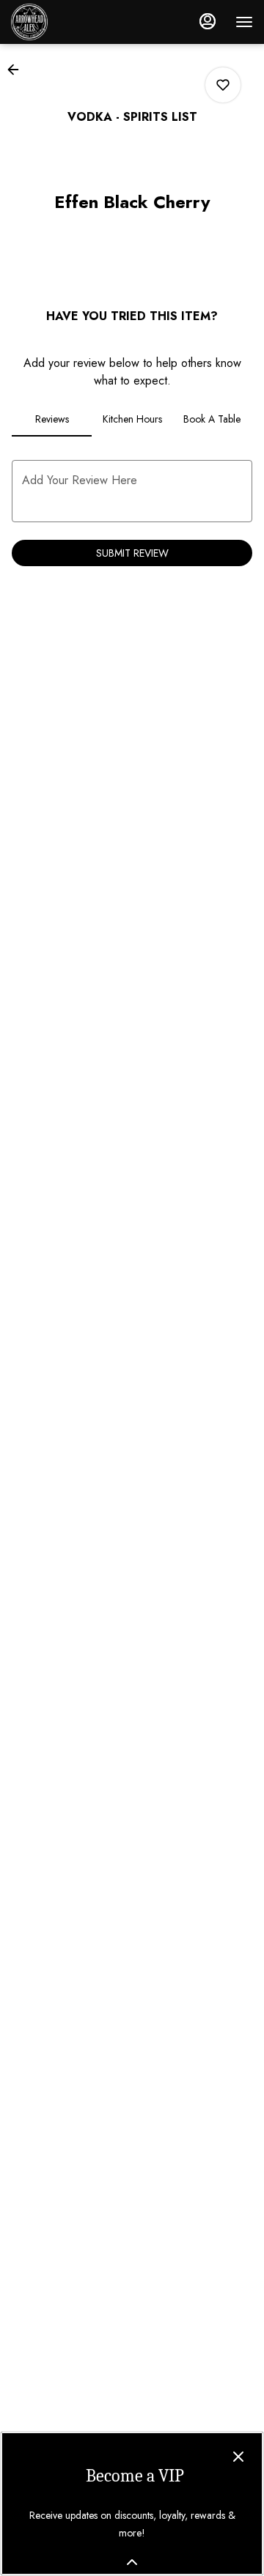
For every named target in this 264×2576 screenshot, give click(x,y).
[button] (18, 70)
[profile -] (208, 21)
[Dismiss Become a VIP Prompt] (238, 2457)
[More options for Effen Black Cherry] (223, 85)
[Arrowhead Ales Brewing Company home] (77, 22)
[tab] (52, 419)
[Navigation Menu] (244, 22)
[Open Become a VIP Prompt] (132, 2562)
